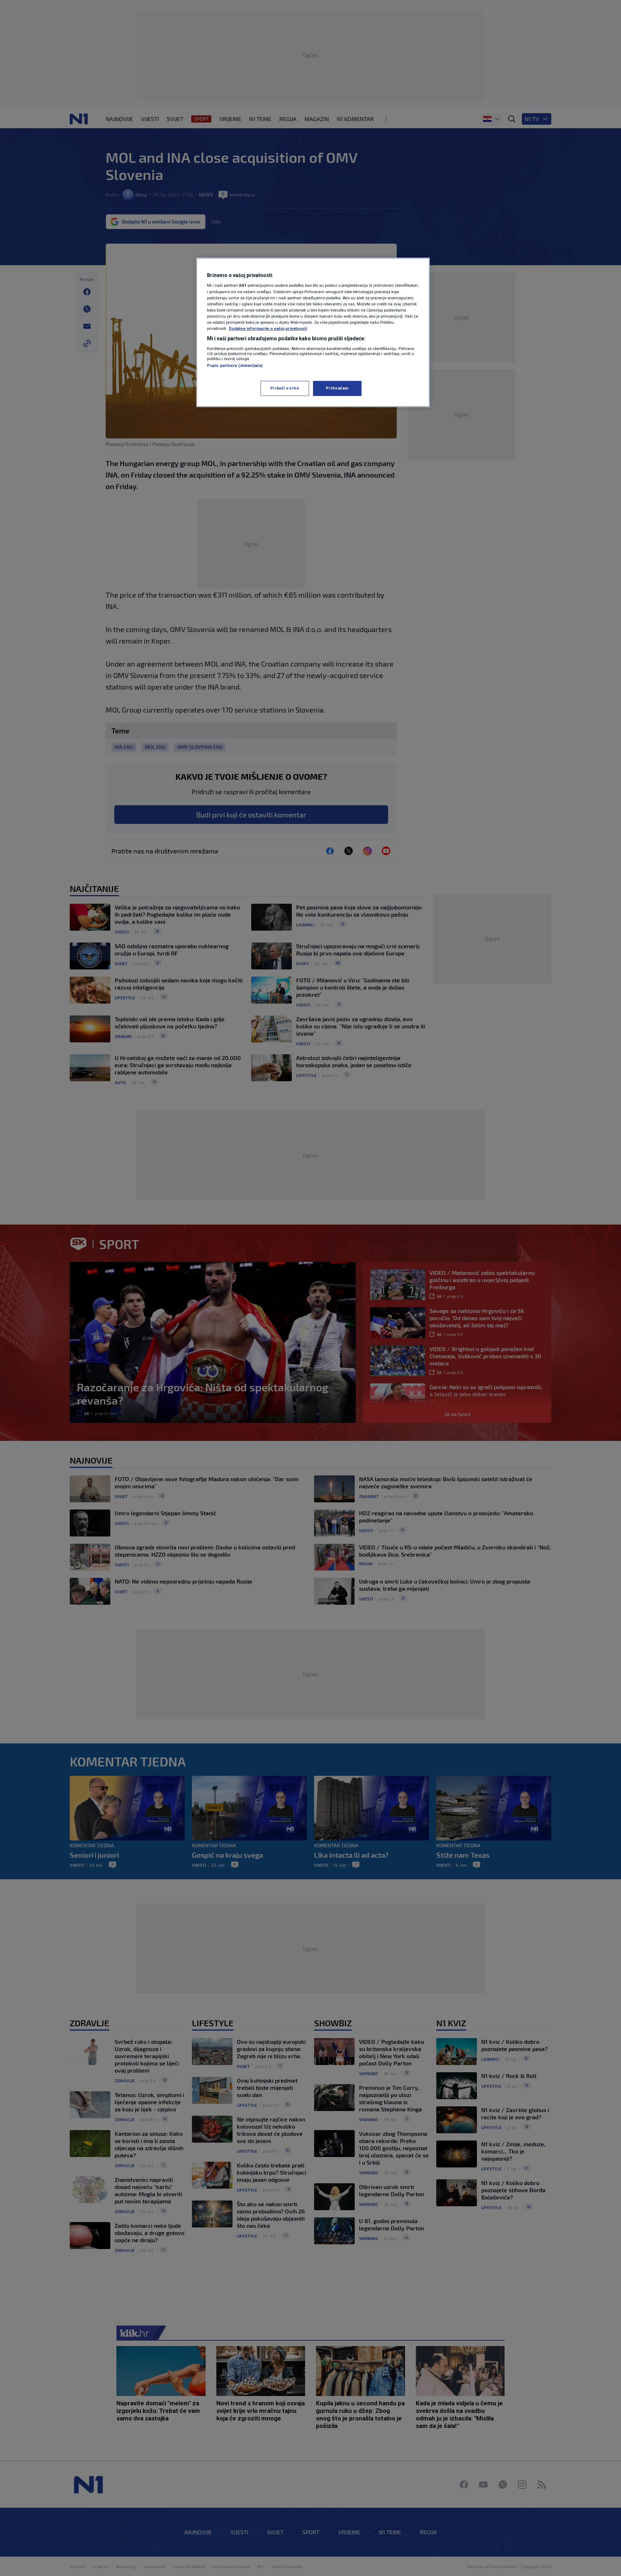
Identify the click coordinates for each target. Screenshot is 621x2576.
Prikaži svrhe (285, 388)
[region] (313, 332)
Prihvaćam (337, 388)
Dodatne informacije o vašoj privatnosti (268, 328)
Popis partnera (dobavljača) (235, 365)
